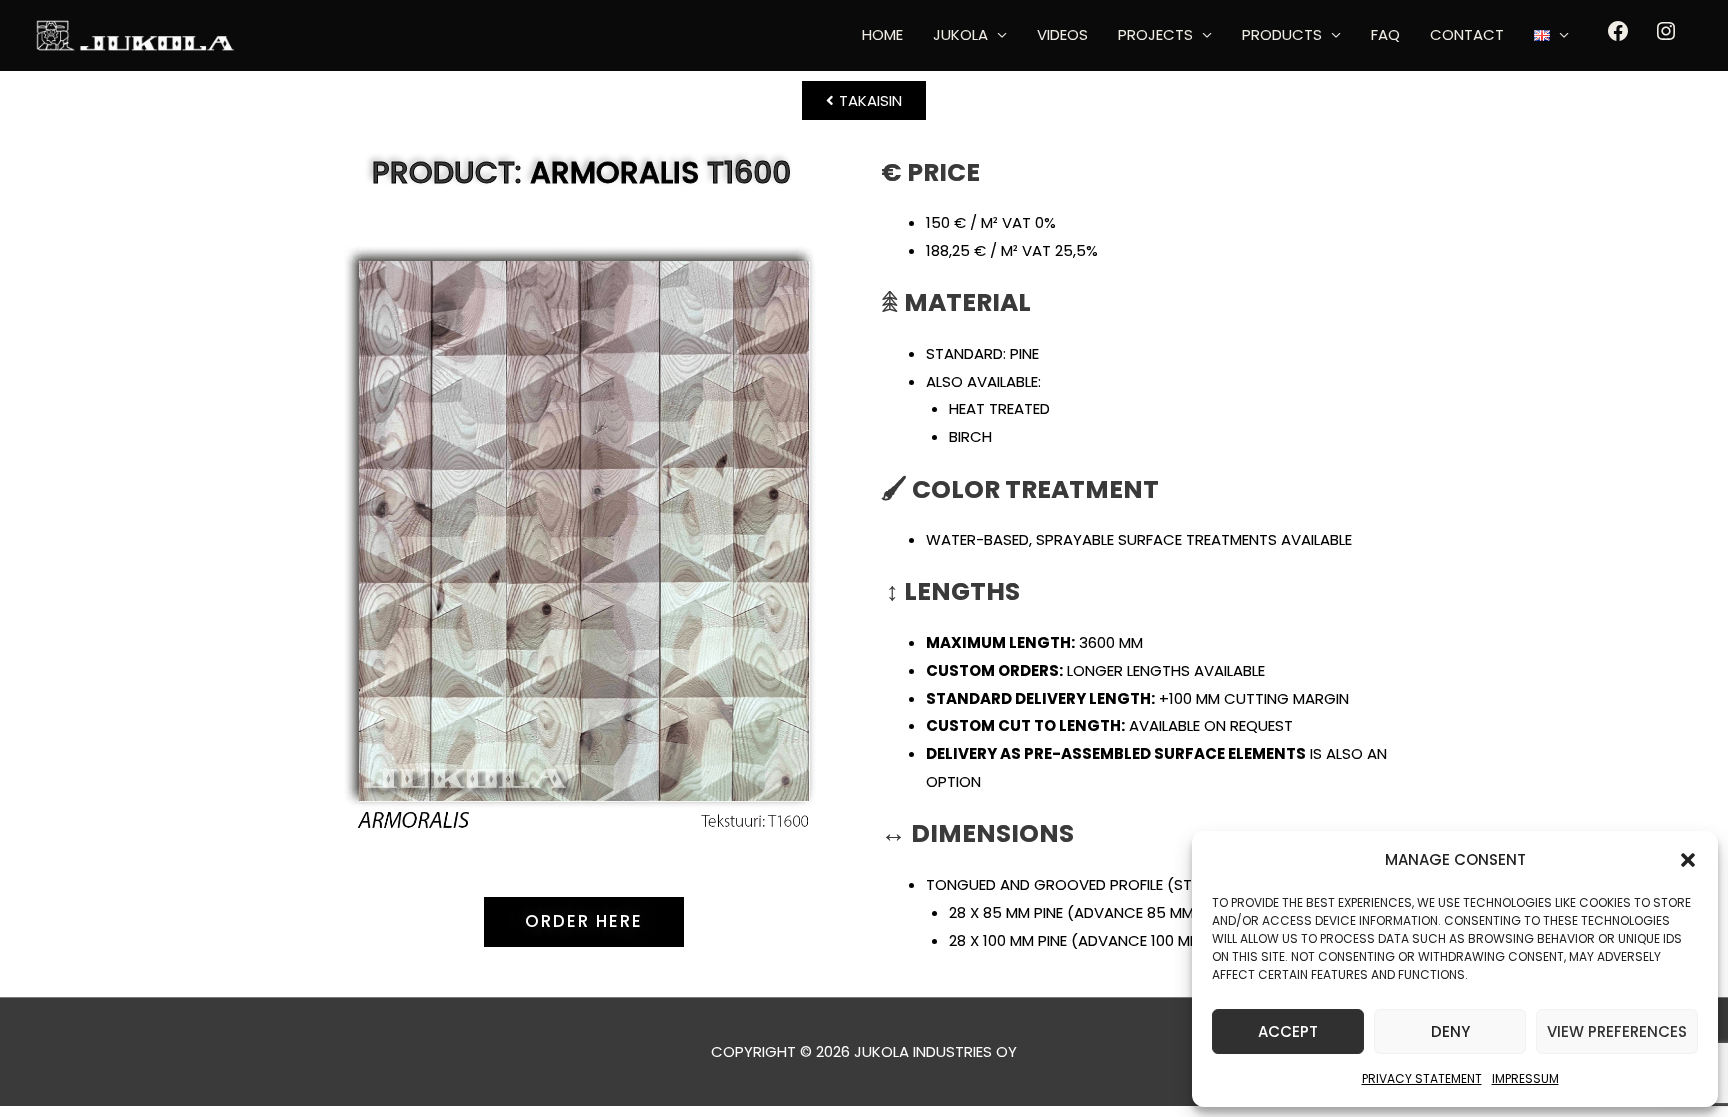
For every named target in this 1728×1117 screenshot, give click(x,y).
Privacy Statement (1422, 1078)
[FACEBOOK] (1618, 37)
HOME (882, 34)
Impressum (1525, 1078)
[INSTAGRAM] (1666, 37)
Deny (1450, 1031)
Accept (1288, 1031)
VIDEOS (1062, 34)
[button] (1688, 860)
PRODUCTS (1282, 34)
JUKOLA (960, 34)
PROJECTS (1155, 34)
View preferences (1617, 1031)
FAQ (1385, 34)
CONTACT (1467, 34)
